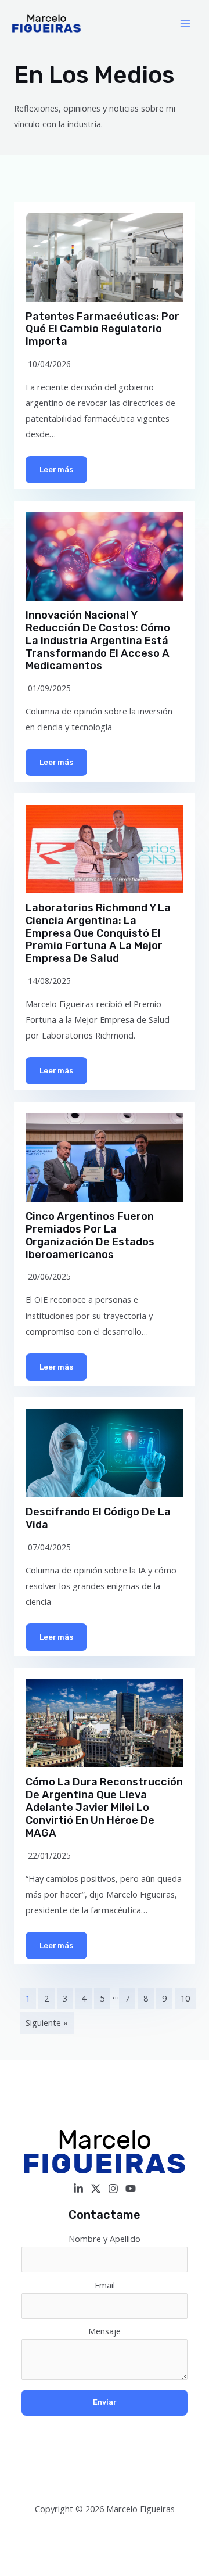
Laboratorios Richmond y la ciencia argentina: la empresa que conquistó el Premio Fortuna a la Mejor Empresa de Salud (98, 933)
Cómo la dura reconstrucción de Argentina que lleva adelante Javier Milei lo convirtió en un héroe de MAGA (104, 1808)
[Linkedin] (78, 2189)
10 (185, 1998)
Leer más (56, 470)
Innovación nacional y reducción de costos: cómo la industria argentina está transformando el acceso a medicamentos (98, 641)
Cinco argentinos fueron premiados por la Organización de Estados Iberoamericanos (90, 1235)
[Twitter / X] (96, 2189)
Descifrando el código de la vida (98, 1518)
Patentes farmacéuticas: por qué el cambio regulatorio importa (102, 329)
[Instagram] (113, 2189)
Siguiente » (47, 2022)
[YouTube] (131, 2189)
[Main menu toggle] (185, 23)
